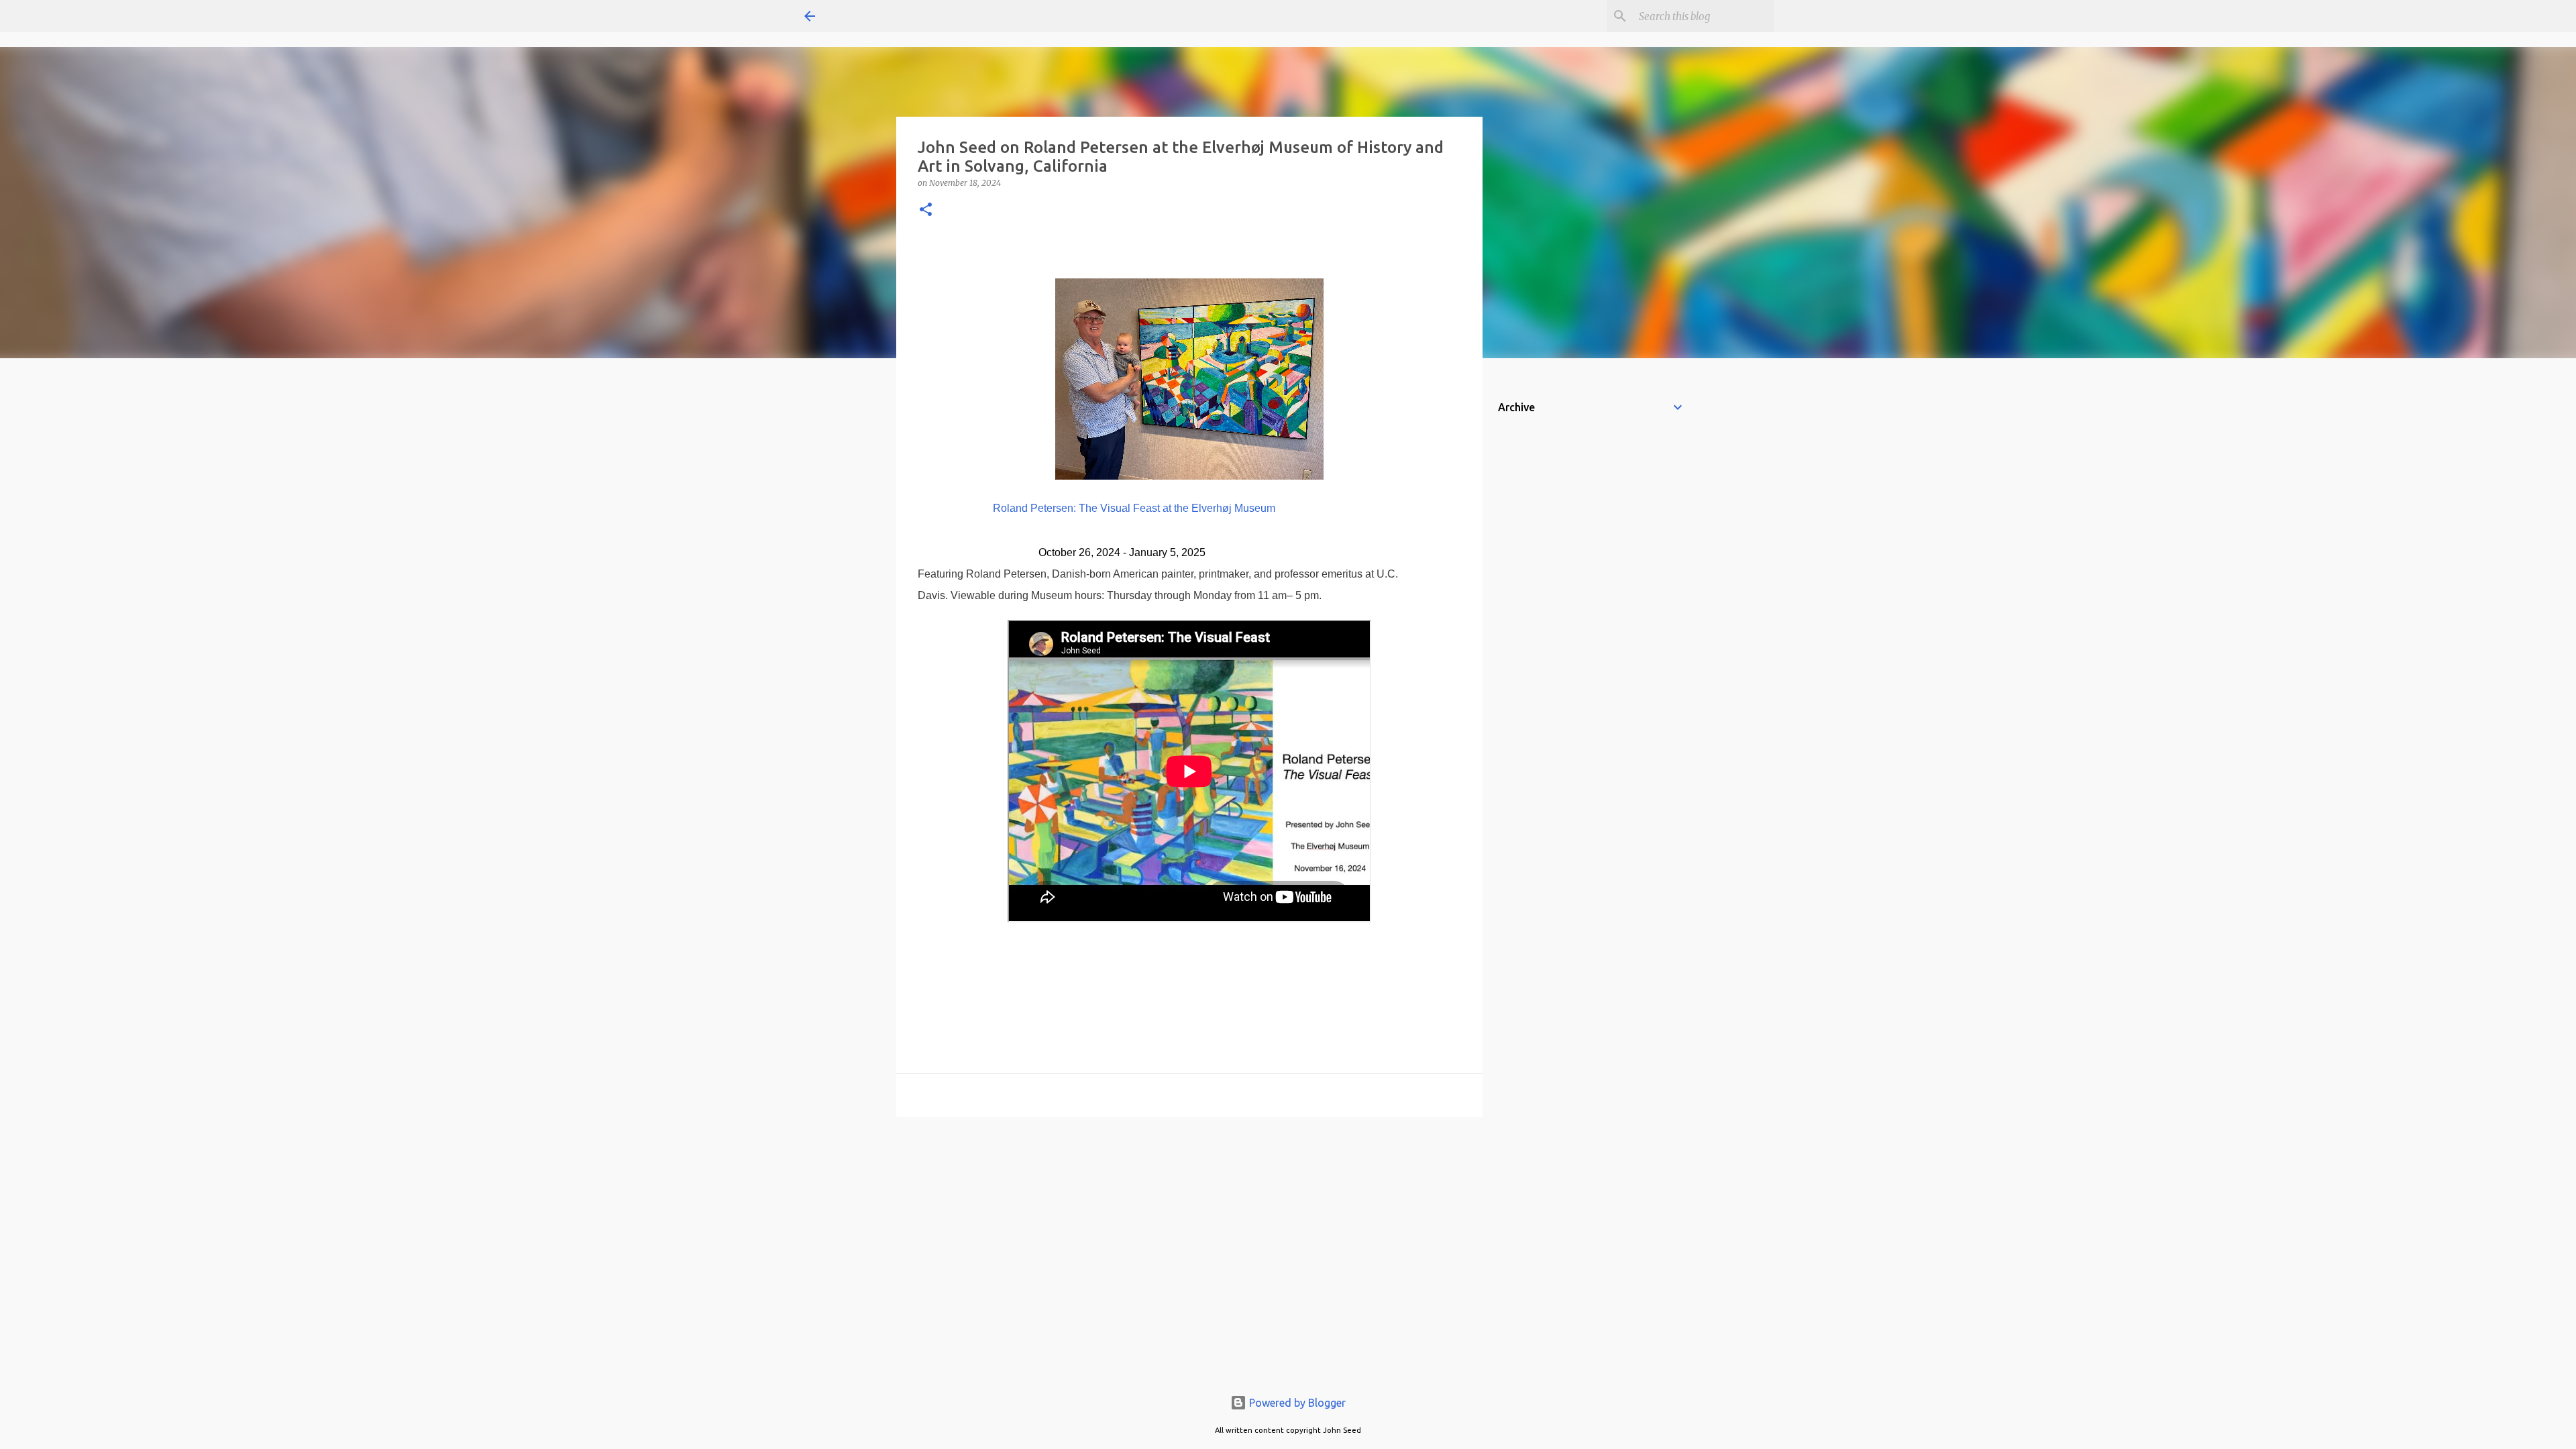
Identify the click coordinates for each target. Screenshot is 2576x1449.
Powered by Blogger (1296, 1403)
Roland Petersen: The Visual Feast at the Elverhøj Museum (1134, 508)
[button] (926, 210)
